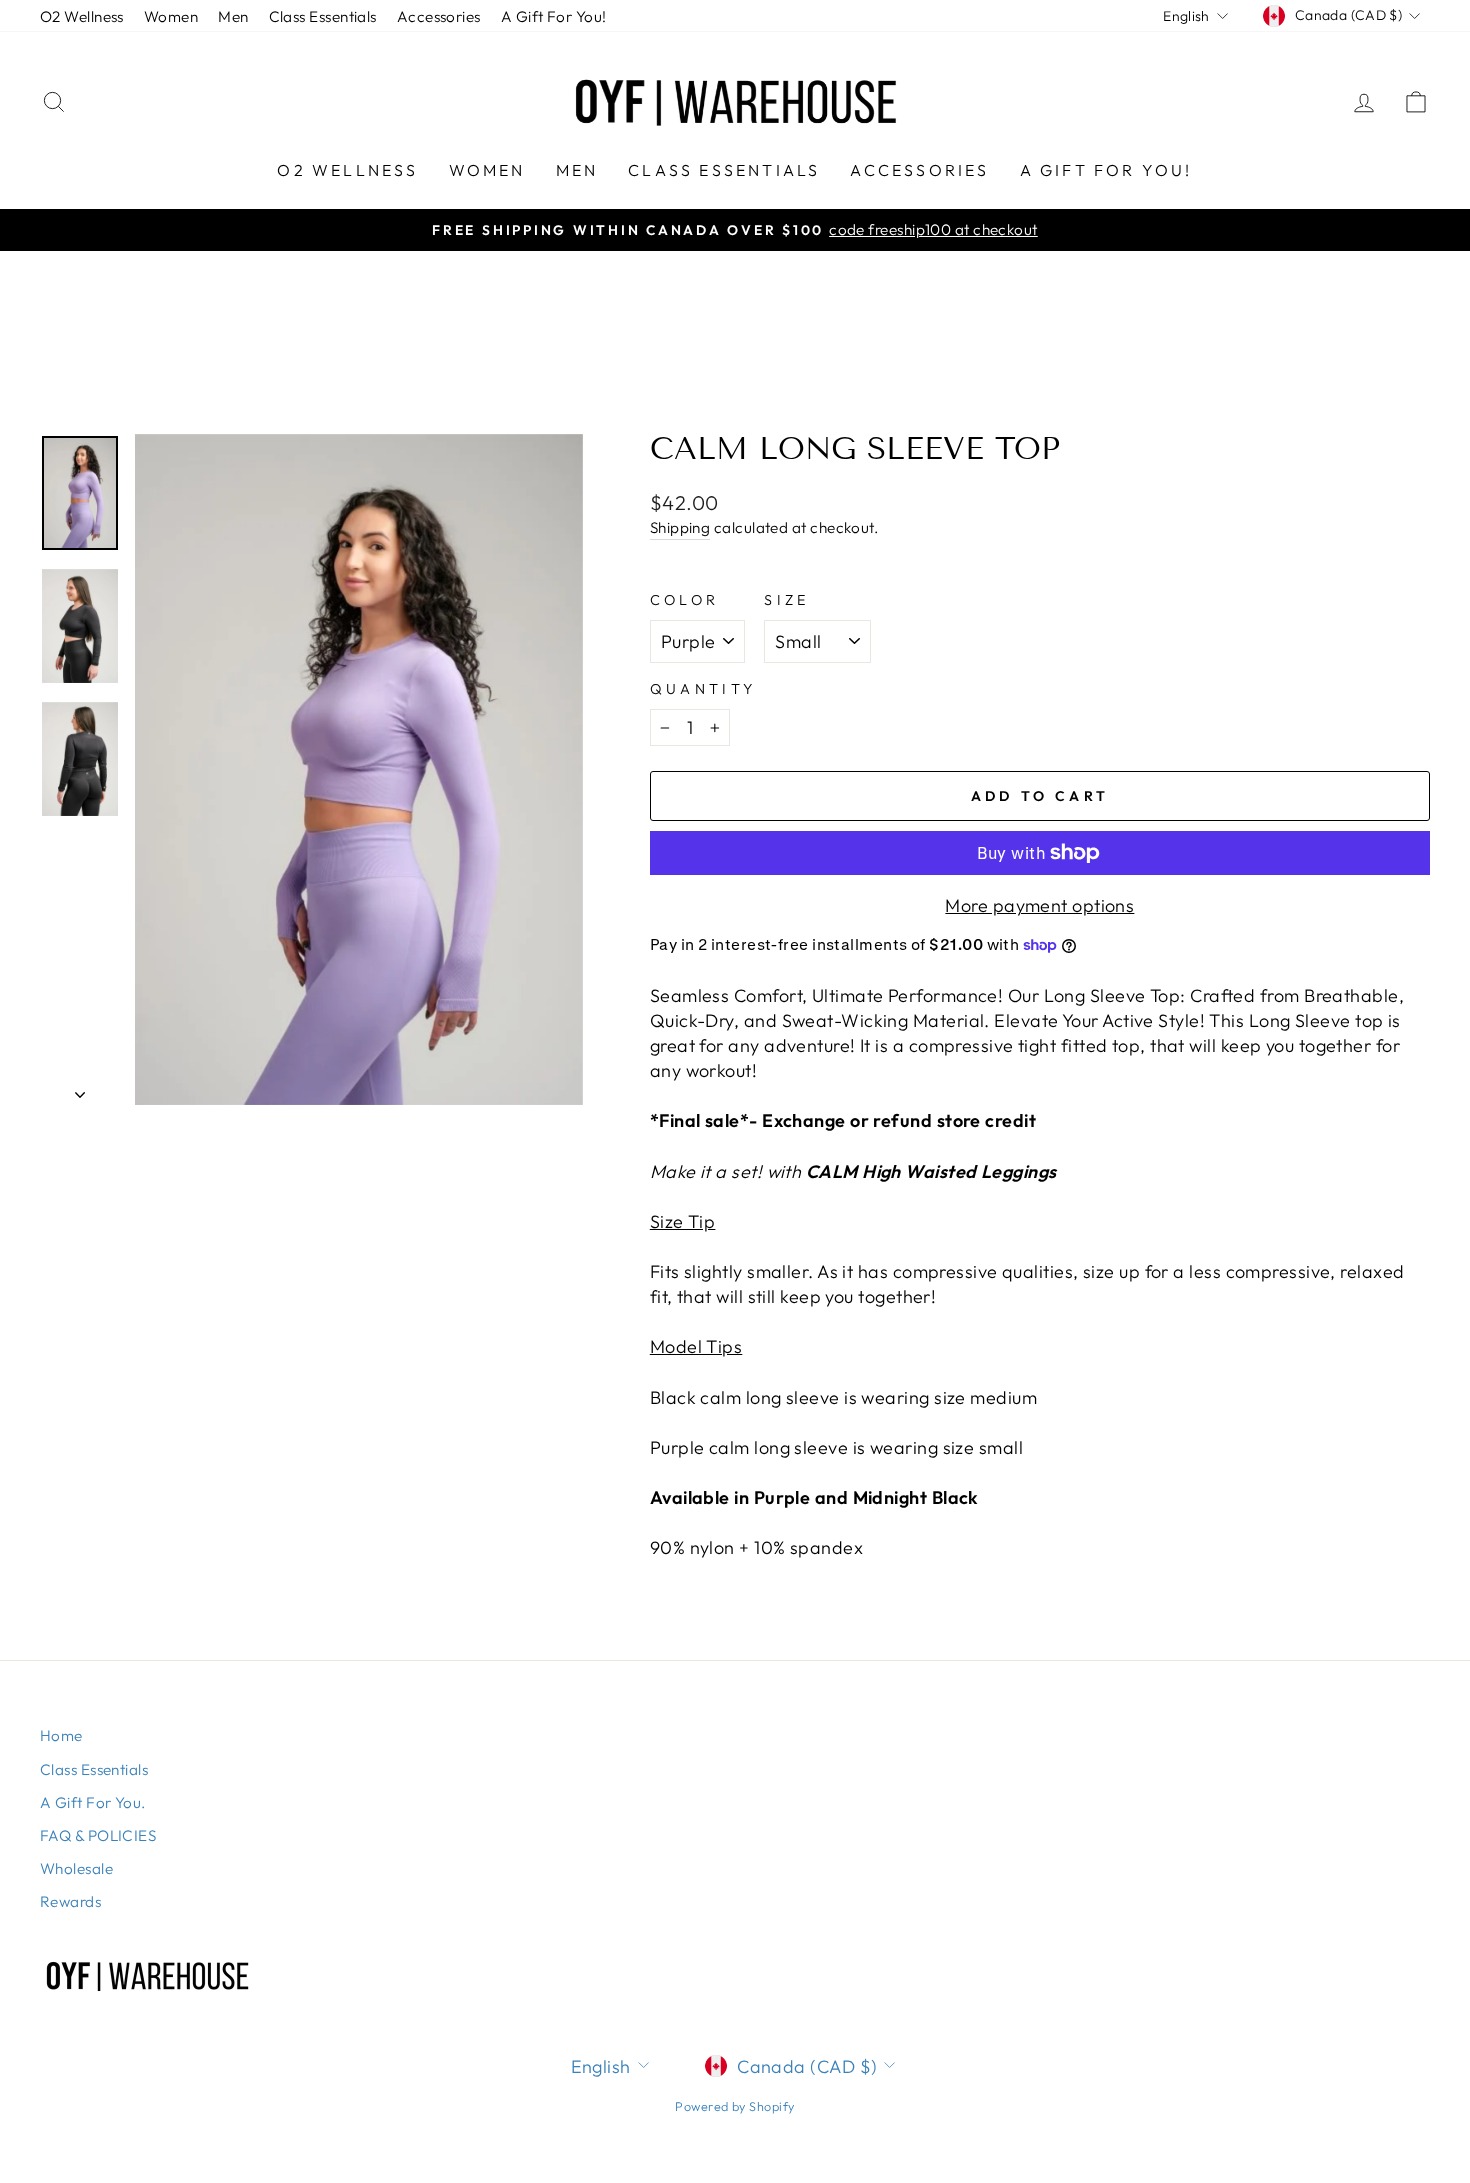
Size (786, 600)
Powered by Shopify (734, 2106)
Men (233, 16)
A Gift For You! (554, 16)
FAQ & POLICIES (98, 1835)
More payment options (1039, 905)
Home (61, 1735)
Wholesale (76, 1868)
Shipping (680, 527)
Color (685, 600)
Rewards (70, 1901)
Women (171, 16)
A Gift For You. (93, 1802)
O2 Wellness (82, 16)
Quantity (703, 689)
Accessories (439, 16)
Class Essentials (323, 16)
